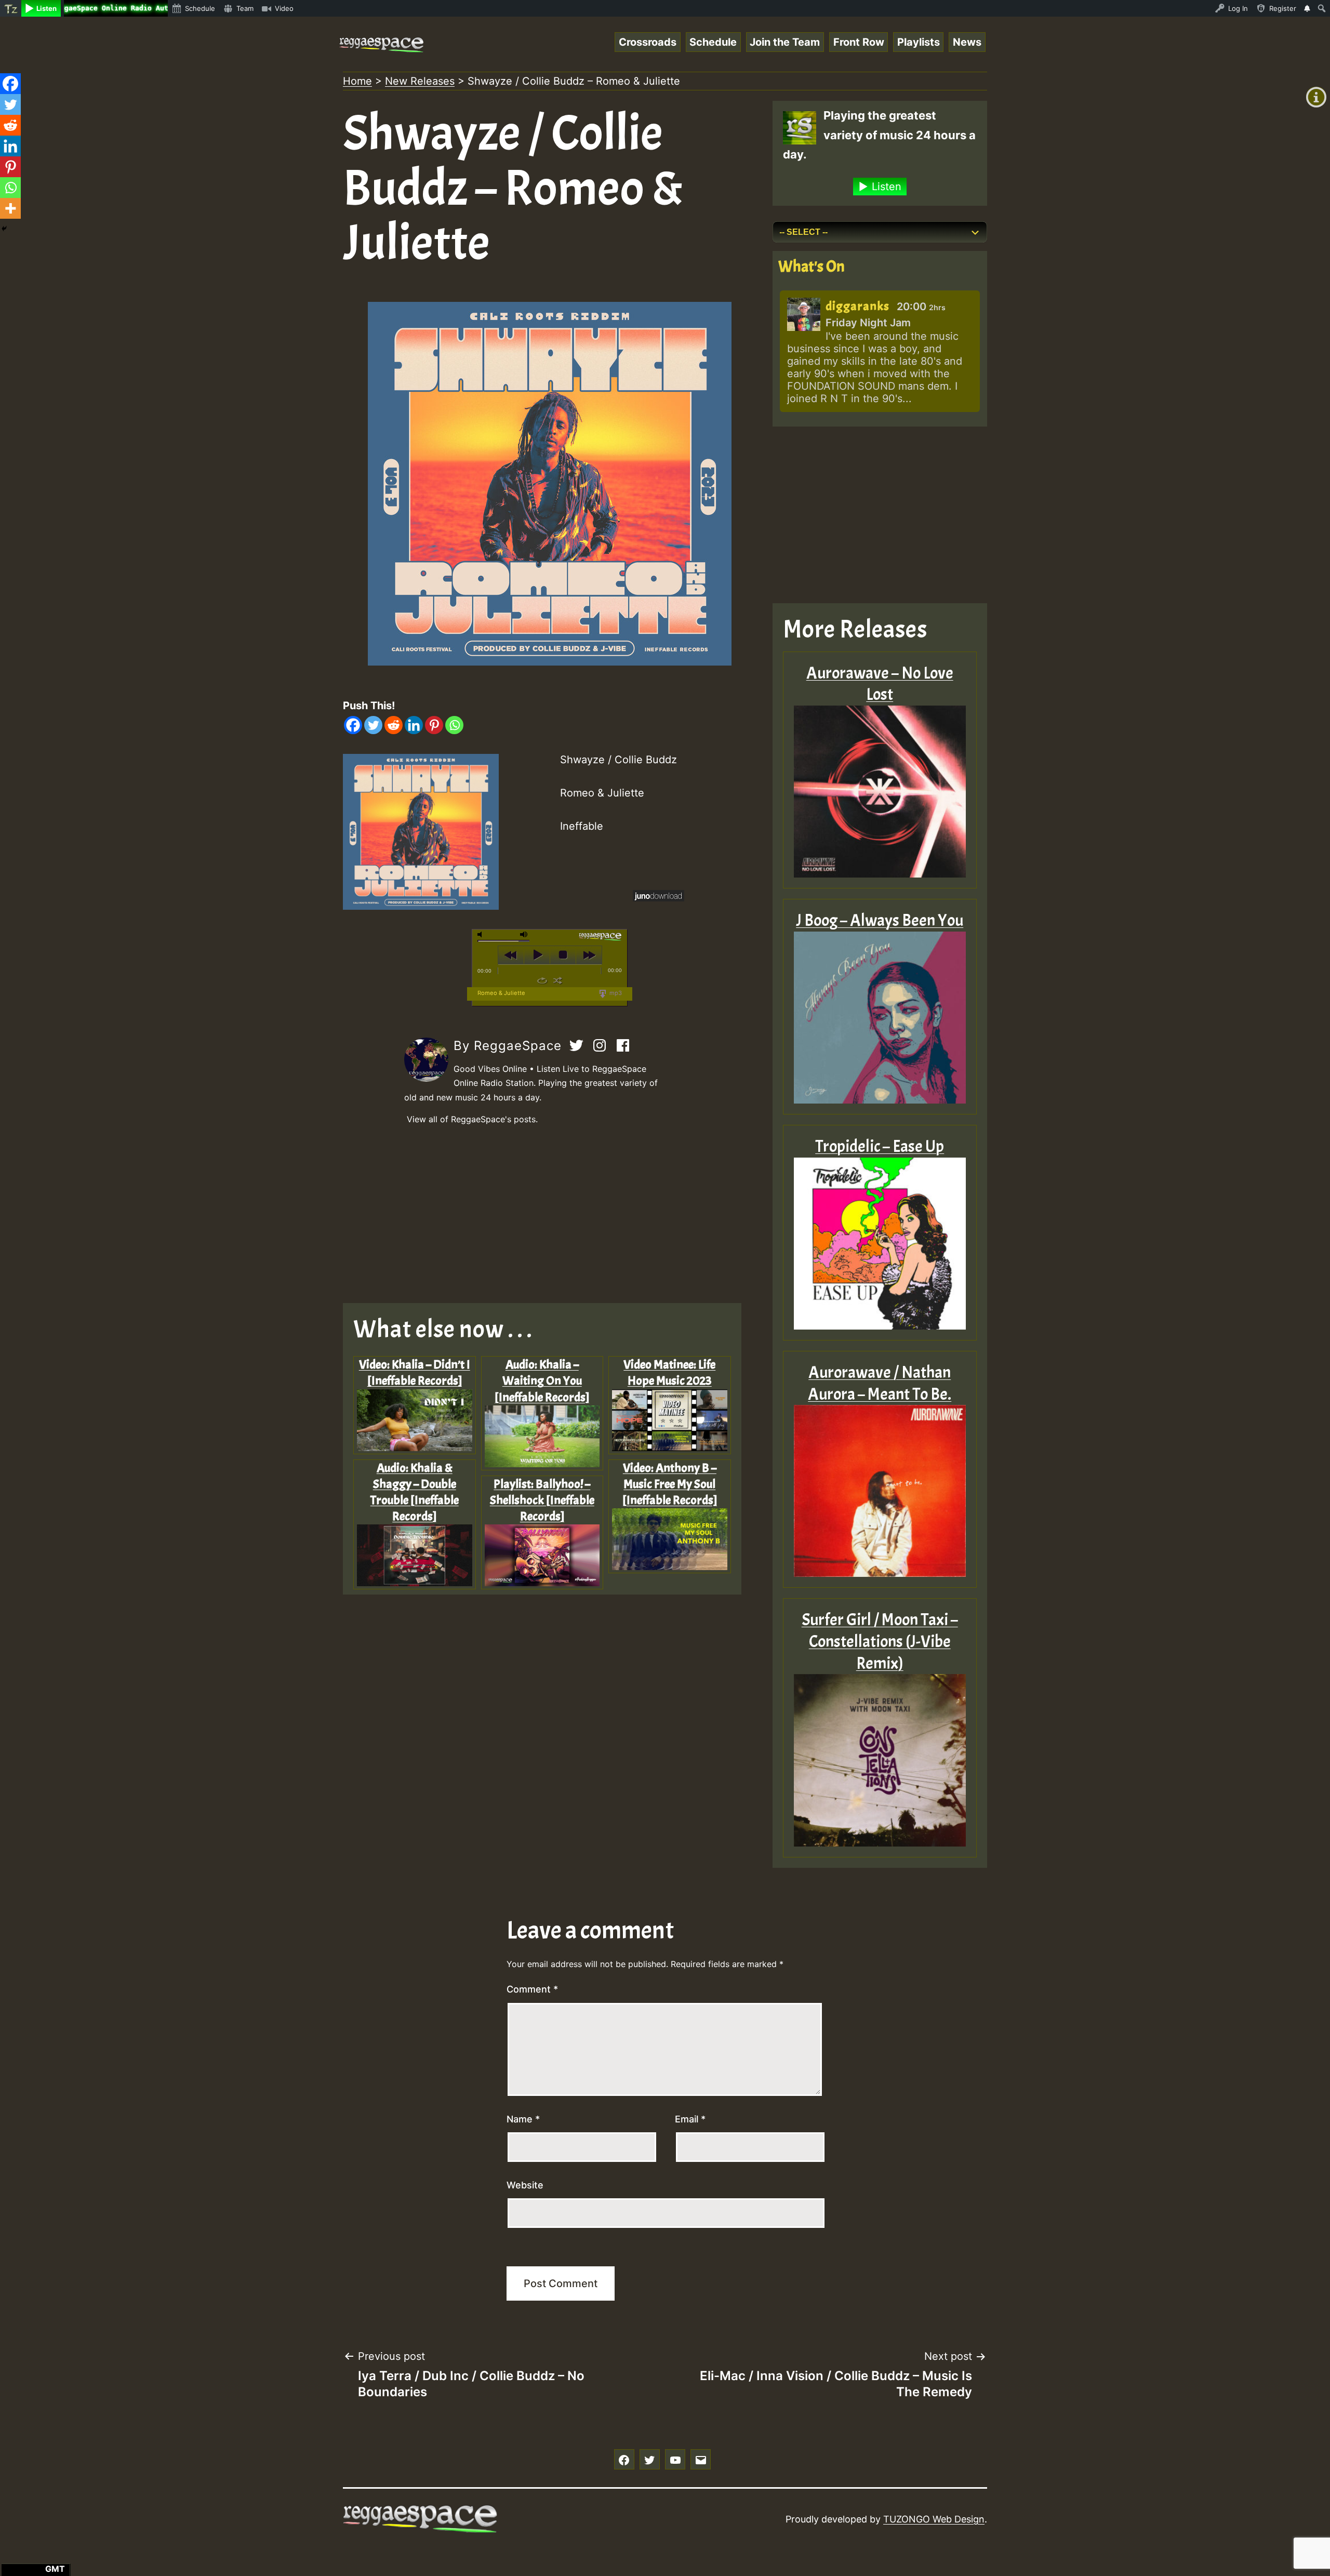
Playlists (919, 42)
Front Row (859, 42)
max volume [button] (524, 934)
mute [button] (482, 934)
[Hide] (4, 229)
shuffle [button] (558, 980)
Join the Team (785, 42)
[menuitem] (11, 8)
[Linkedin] (414, 725)
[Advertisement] (550, 1215)
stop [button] (563, 955)
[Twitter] (373, 725)
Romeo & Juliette (501, 993)
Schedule (713, 42)
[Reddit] (394, 725)
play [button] (537, 955)
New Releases (420, 81)
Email (690, 2119)
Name (523, 2119)
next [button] (589, 955)
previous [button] (511, 955)
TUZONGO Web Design (934, 2519)
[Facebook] (353, 725)
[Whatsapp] (454, 725)
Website (525, 2185)
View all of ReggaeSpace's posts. (472, 1119)
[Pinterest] (434, 725)
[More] (10, 208)
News (967, 42)
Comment (532, 1989)
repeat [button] (542, 980)
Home (357, 81)
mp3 (615, 993)
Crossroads (648, 42)
